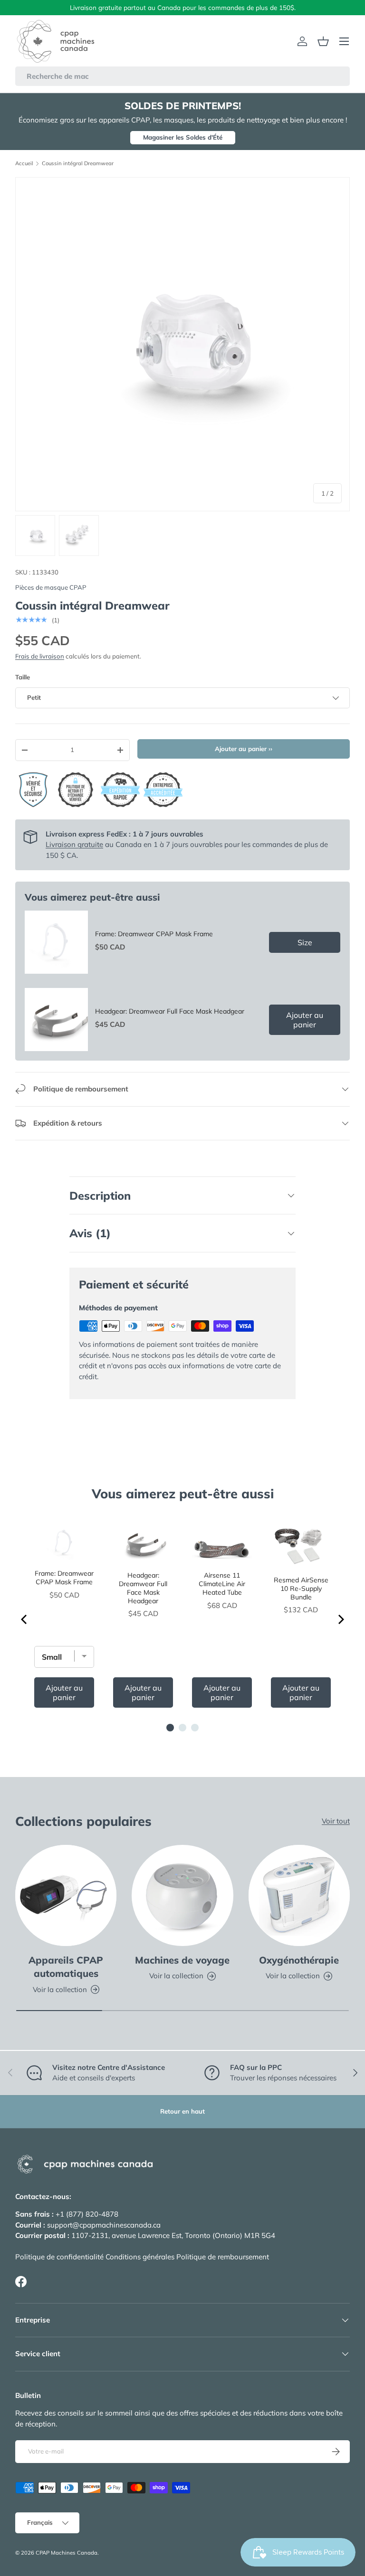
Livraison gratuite (74, 844)
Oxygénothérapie (299, 1960)
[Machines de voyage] (182, 1895)
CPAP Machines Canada (67, 2553)
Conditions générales (140, 2257)
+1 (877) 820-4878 (87, 2214)
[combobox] (182, 76)
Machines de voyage (182, 1960)
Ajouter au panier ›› (244, 749)
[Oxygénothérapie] (299, 1895)
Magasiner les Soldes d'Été (183, 137)
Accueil (24, 164)
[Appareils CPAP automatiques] (66, 1895)
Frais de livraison (40, 656)
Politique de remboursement (223, 2257)
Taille (23, 677)
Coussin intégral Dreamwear (78, 164)
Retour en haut (182, 2111)
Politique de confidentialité (59, 2257)
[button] (323, 41)
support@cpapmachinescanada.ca (104, 2225)
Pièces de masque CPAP (51, 587)
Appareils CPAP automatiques (66, 1967)
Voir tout (336, 1821)
